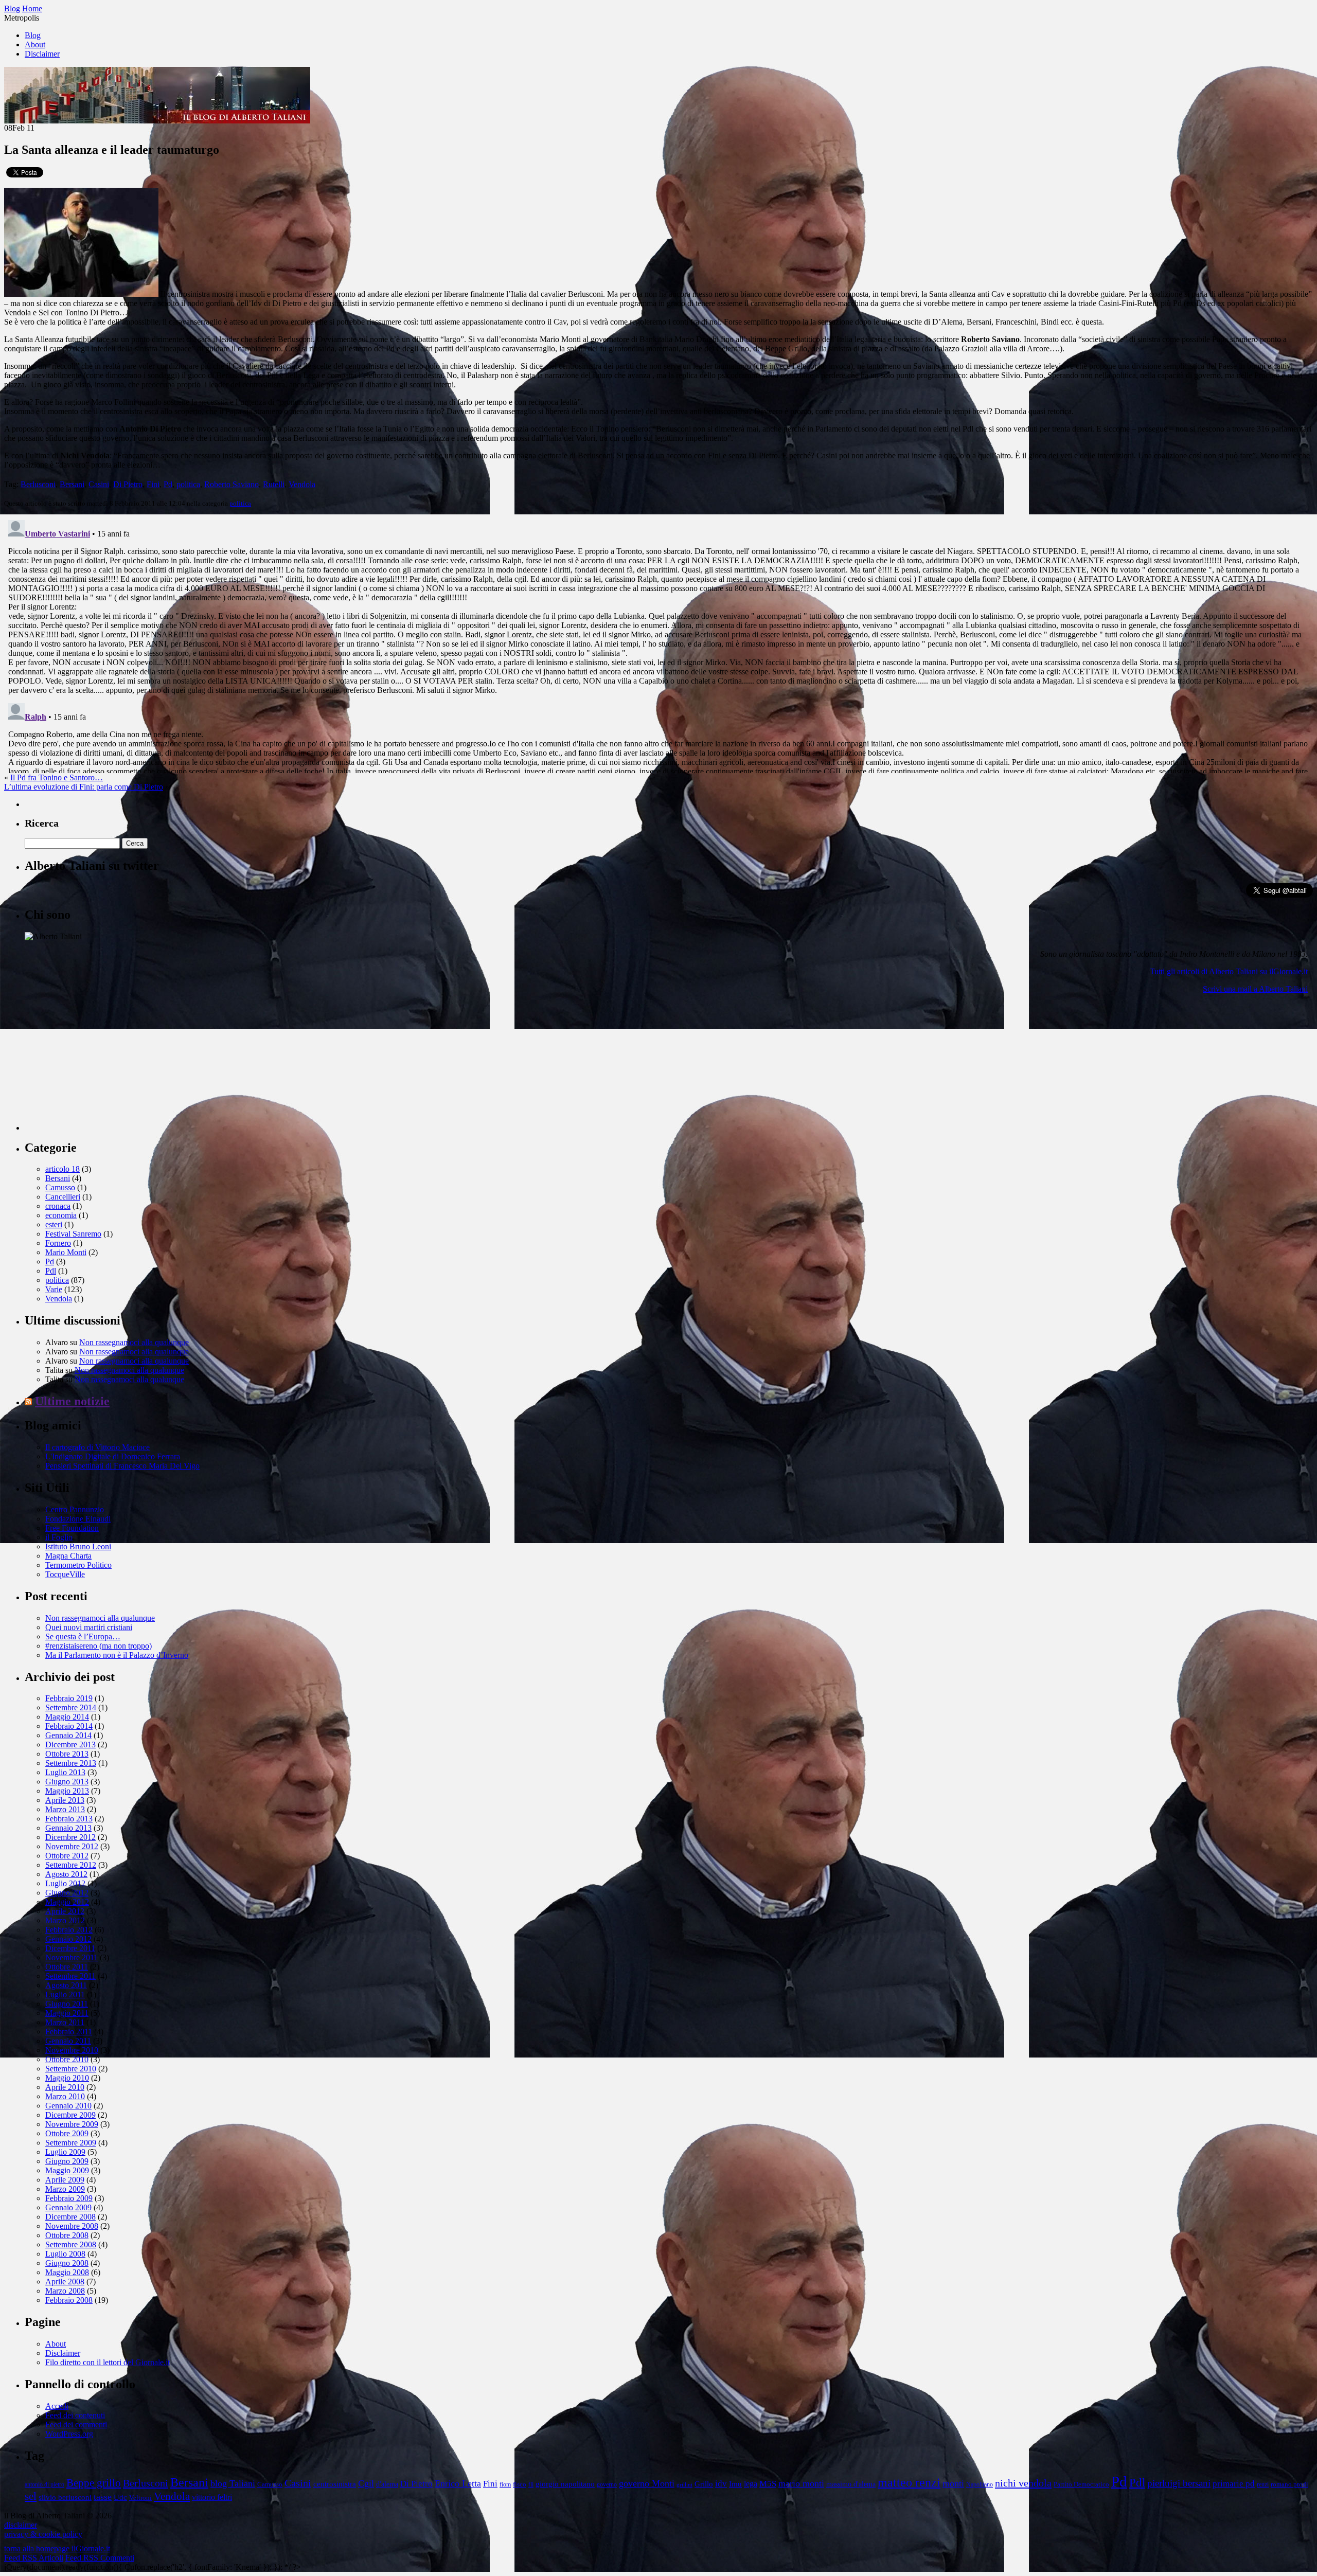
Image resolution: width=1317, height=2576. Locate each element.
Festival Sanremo (73, 1234)
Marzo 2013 (65, 1809)
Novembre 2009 (72, 2124)
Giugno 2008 (67, 2263)
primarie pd (1234, 2484)
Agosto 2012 (66, 1874)
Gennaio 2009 (68, 2207)
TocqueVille (65, 1574)
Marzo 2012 (65, 1920)
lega (751, 2484)
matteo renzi (909, 2482)
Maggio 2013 (67, 1791)
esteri (54, 1224)
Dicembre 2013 (70, 1745)
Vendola (302, 484)
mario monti (801, 2483)
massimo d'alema (851, 2484)
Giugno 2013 (67, 1782)
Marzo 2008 (65, 2291)
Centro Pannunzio (75, 1509)
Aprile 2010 (65, 2087)
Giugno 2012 (67, 1893)
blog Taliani (233, 2483)
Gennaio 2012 (68, 1939)
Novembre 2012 (72, 1846)
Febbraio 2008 (69, 2300)
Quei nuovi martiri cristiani (89, 1627)
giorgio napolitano (565, 2484)
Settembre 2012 (71, 1865)
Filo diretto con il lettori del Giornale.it (108, 2362)
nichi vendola (1023, 2483)
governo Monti (647, 2483)
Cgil (366, 2483)
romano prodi (1289, 2484)
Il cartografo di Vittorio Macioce (97, 1447)
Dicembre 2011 (70, 1948)
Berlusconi (38, 484)
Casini (99, 484)
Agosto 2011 (66, 1985)
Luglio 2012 (65, 1883)
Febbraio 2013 (69, 1819)
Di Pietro (128, 484)
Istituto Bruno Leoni (78, 1546)
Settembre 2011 (70, 1976)
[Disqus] (658, 645)
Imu (735, 2484)
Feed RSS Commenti (100, 2558)
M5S (768, 2483)
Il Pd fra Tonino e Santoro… (57, 777)
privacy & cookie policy (43, 2534)
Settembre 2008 (71, 2244)
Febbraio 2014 (69, 1726)
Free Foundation (72, 1528)
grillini (684, 2485)
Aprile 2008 (65, 2282)
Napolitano (980, 2485)
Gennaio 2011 (68, 2041)
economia (61, 1215)
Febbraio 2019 (69, 1698)
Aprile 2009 (65, 2180)
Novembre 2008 (72, 2226)
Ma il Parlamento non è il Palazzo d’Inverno (117, 1655)
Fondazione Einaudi (78, 1519)
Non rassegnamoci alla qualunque (134, 1342)
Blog (33, 35)
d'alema (387, 2484)
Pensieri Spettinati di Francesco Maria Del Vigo (122, 1466)
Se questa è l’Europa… (83, 1636)
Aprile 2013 (65, 1800)
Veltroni (140, 2498)
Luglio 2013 (65, 1772)
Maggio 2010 (67, 2078)
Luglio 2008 (65, 2254)
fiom (505, 2485)
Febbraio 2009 (69, 2198)
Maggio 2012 (67, 1902)
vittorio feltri (212, 2497)
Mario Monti (66, 1252)
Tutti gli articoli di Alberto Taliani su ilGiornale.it (1229, 971)
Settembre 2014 (71, 1707)
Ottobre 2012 (67, 1856)
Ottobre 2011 (67, 1967)
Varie (54, 1289)
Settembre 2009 (71, 2143)
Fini (153, 484)
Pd (168, 484)
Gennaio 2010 (68, 2106)
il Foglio (59, 1537)
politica (188, 484)
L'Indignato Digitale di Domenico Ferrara (113, 1456)
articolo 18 (63, 1169)
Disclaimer (42, 54)
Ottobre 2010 (67, 2059)
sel (31, 2496)
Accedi (57, 2406)
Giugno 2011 (67, 2004)
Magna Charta (68, 1556)
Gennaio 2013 (68, 1828)
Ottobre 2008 (67, 2235)
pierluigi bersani (1179, 2483)
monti (953, 2483)
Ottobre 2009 (67, 2133)
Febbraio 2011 (69, 2032)
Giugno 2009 (67, 2161)
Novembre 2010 (72, 2050)
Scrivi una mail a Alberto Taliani (1255, 989)
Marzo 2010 (65, 2096)
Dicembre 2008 (70, 2217)
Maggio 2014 (67, 1717)
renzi (1263, 2485)
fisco (520, 2484)
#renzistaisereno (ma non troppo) (99, 1646)
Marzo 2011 (65, 2022)
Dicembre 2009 (70, 2115)
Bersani (72, 484)
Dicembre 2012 (70, 1837)
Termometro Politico (78, 1565)
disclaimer (21, 2525)
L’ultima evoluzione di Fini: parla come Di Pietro (84, 787)
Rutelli (274, 484)
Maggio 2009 (67, 2170)
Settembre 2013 (71, 1763)
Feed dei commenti (76, 2425)
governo (607, 2485)
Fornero (58, 1243)
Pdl (51, 1271)
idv (721, 2484)
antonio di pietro (45, 2485)
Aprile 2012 (65, 1911)
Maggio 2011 (67, 2013)
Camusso (60, 1187)
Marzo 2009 (65, 2189)
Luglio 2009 (65, 2152)
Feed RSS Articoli (34, 2558)
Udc (120, 2497)
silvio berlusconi (65, 2497)
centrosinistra (335, 2484)
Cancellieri (63, 1197)
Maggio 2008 (67, 2272)
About (35, 44)
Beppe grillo (94, 2483)
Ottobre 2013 (67, 1754)
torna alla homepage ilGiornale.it (57, 2548)
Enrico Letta (458, 2483)
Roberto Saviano (232, 484)
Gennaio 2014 (68, 1735)
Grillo (704, 2484)
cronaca (58, 1206)
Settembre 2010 (71, 2069)
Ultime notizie (72, 1401)
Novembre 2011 (72, 1957)
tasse (103, 2497)
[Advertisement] (102, 1066)
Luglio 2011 (65, 1994)
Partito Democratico (1081, 2484)
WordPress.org (69, 2434)
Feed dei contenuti (75, 2415)
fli (531, 2485)
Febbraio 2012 (69, 1930)
